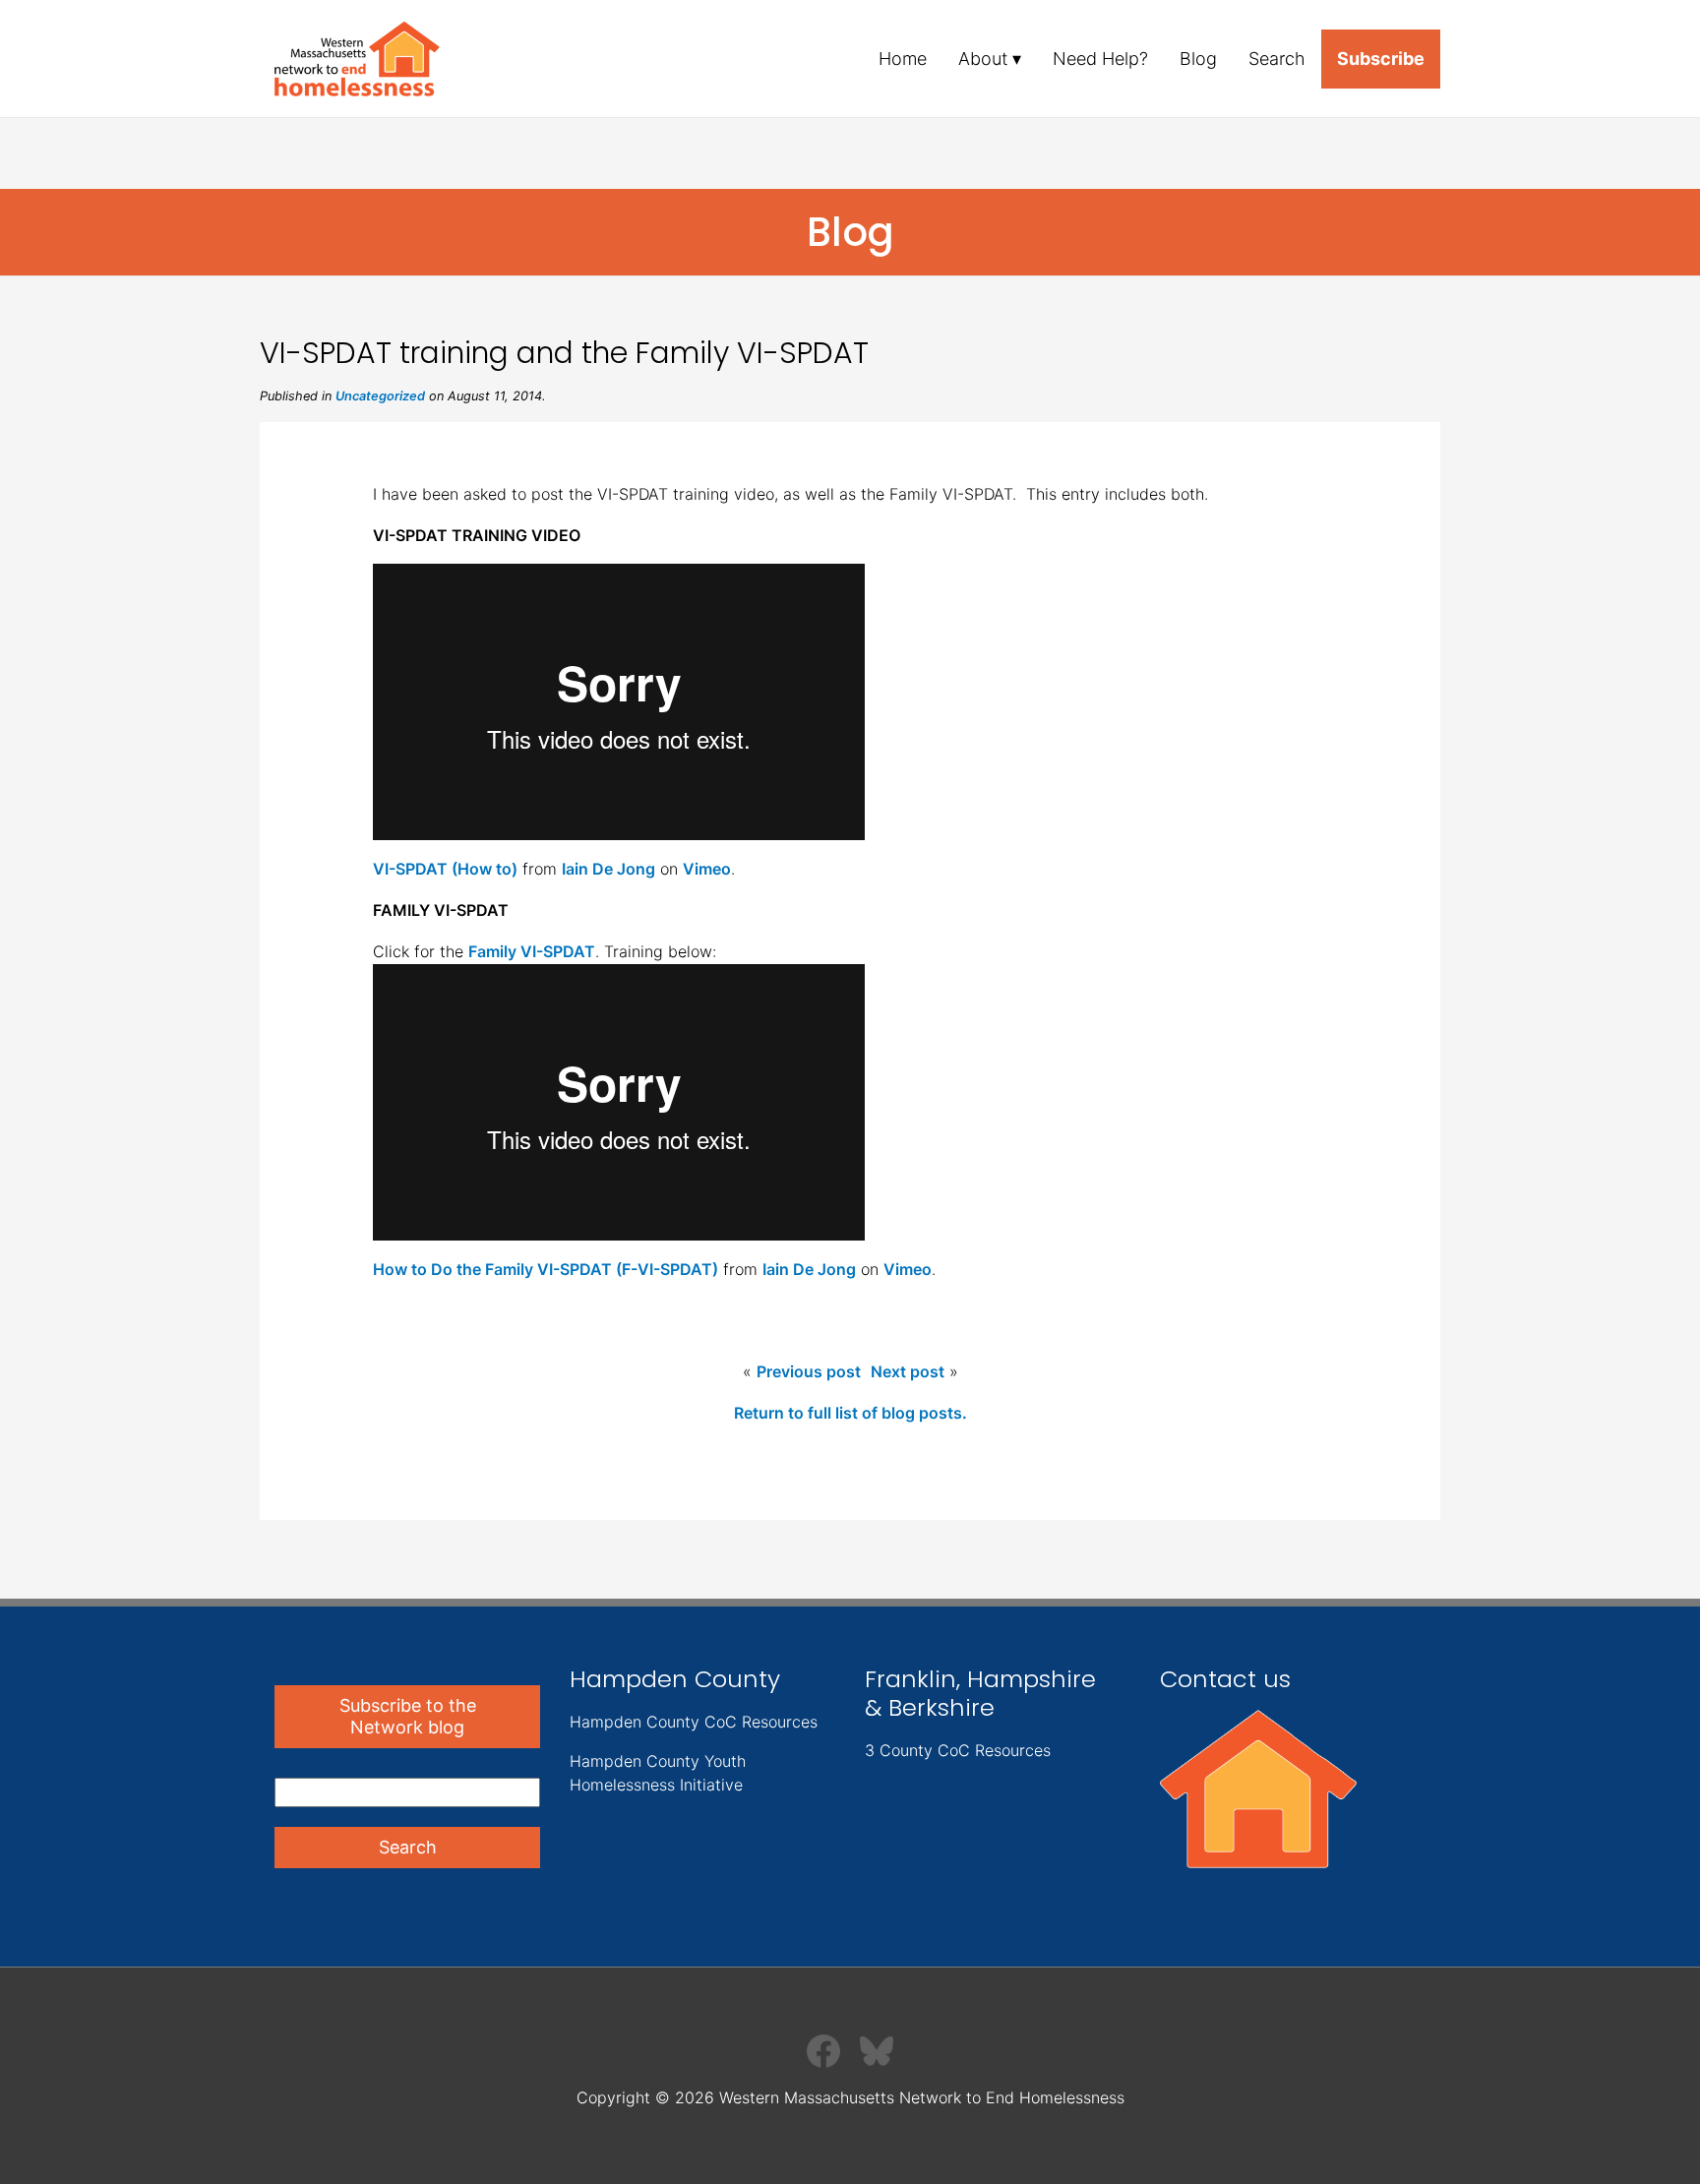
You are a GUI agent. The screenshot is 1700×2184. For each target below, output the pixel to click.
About (983, 59)
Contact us (1225, 1679)
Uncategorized (380, 396)
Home (903, 59)
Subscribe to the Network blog (408, 1716)
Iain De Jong (608, 869)
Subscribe (1381, 59)
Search (1277, 59)
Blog (1198, 59)
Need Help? (1100, 59)
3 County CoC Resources (958, 1750)
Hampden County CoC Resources (694, 1722)
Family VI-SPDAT (532, 951)
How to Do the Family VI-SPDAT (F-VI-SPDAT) (546, 1269)
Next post (908, 1371)
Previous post (809, 1371)
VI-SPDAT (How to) (445, 869)
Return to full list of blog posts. (850, 1413)
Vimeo (707, 869)
